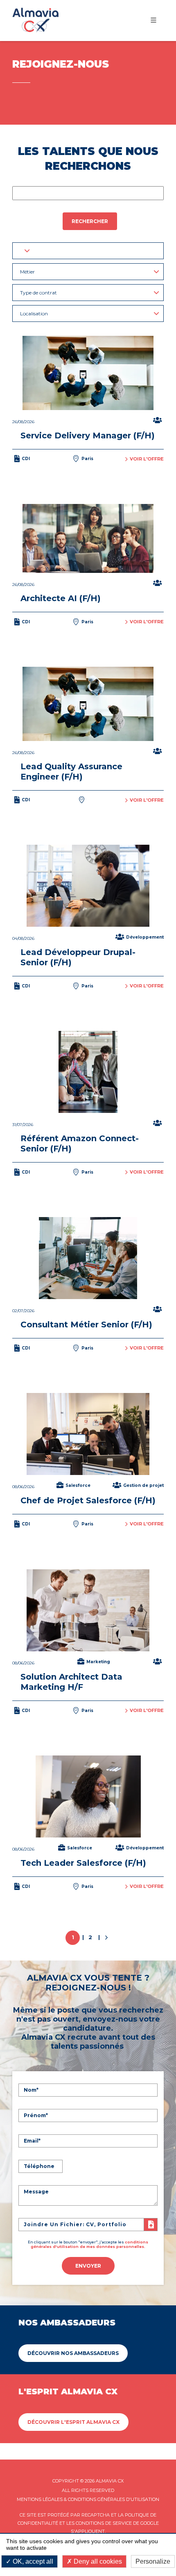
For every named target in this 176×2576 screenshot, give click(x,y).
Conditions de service (104, 2523)
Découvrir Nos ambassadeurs (73, 2353)
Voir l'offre (147, 459)
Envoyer (88, 2266)
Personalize (153, 2561)
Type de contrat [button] (38, 293)
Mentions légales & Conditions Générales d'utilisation (88, 2499)
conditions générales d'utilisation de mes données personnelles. (89, 2244)
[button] (88, 251)
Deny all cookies (97, 2561)
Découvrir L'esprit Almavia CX (73, 2422)
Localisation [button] (34, 313)
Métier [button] (27, 272)
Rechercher (90, 221)
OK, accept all (32, 2561)
